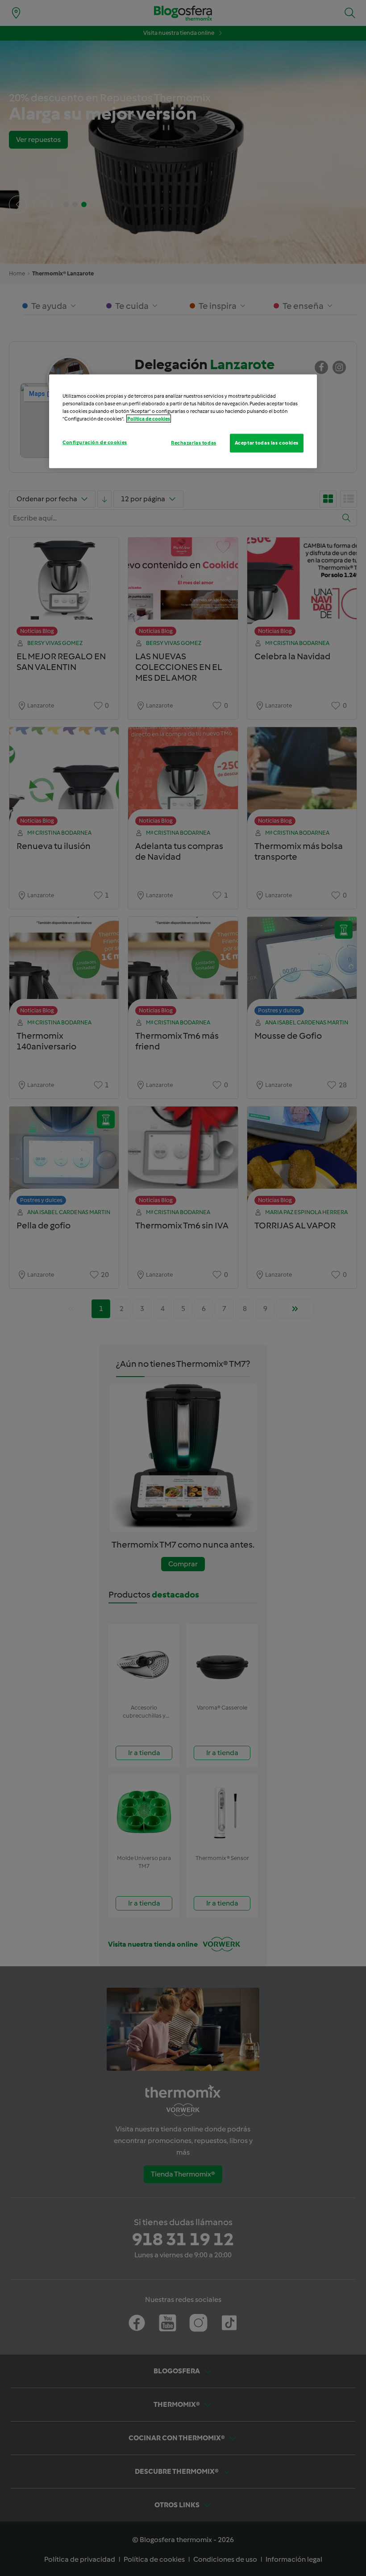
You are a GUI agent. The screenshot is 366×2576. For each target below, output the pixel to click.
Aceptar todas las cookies (267, 443)
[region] (183, 421)
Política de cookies (149, 419)
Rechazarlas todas (194, 443)
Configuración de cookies (95, 442)
